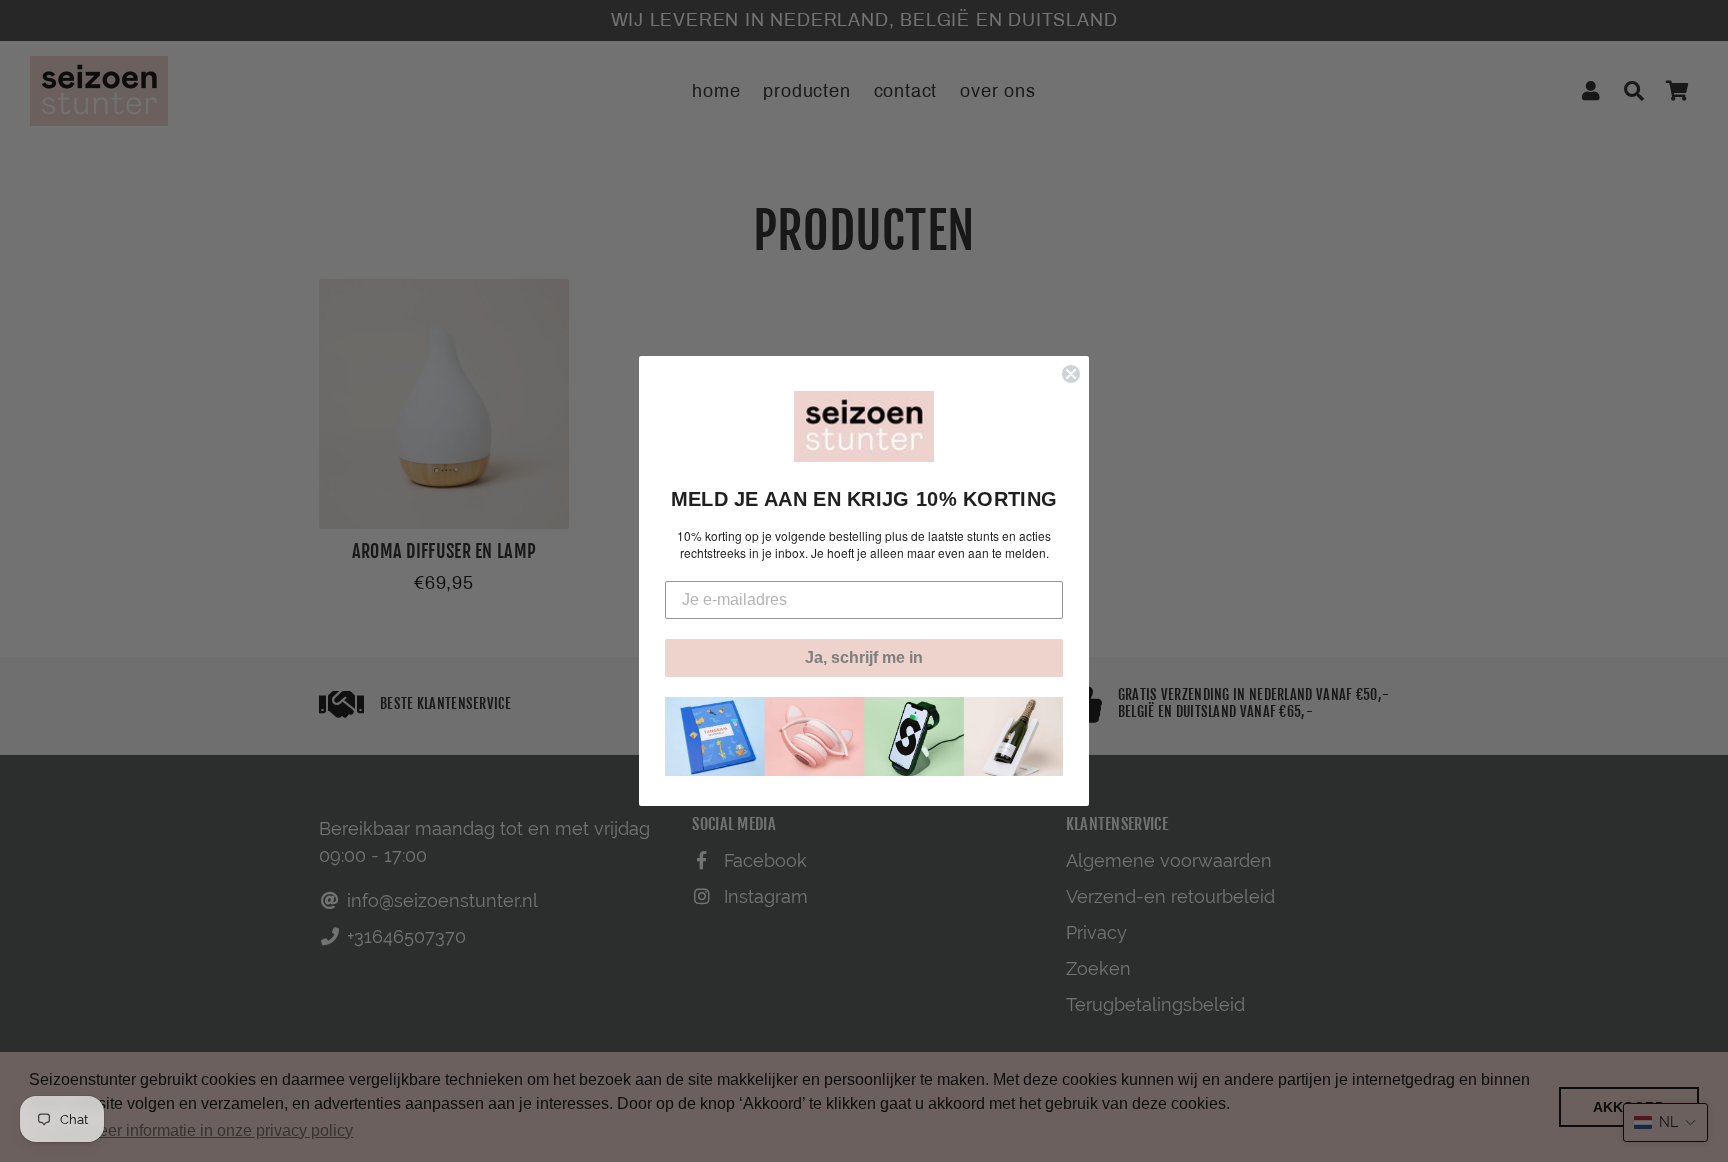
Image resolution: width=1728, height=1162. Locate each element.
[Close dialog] (1071, 374)
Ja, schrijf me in (864, 657)
